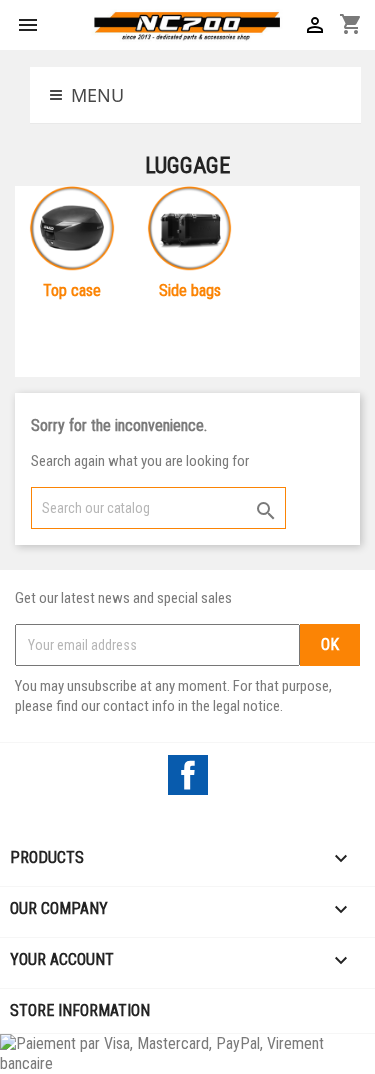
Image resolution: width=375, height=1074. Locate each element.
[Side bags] (189, 232)
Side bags (190, 290)
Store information (80, 1010)
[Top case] (71, 232)
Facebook (188, 775)
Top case (72, 290)
